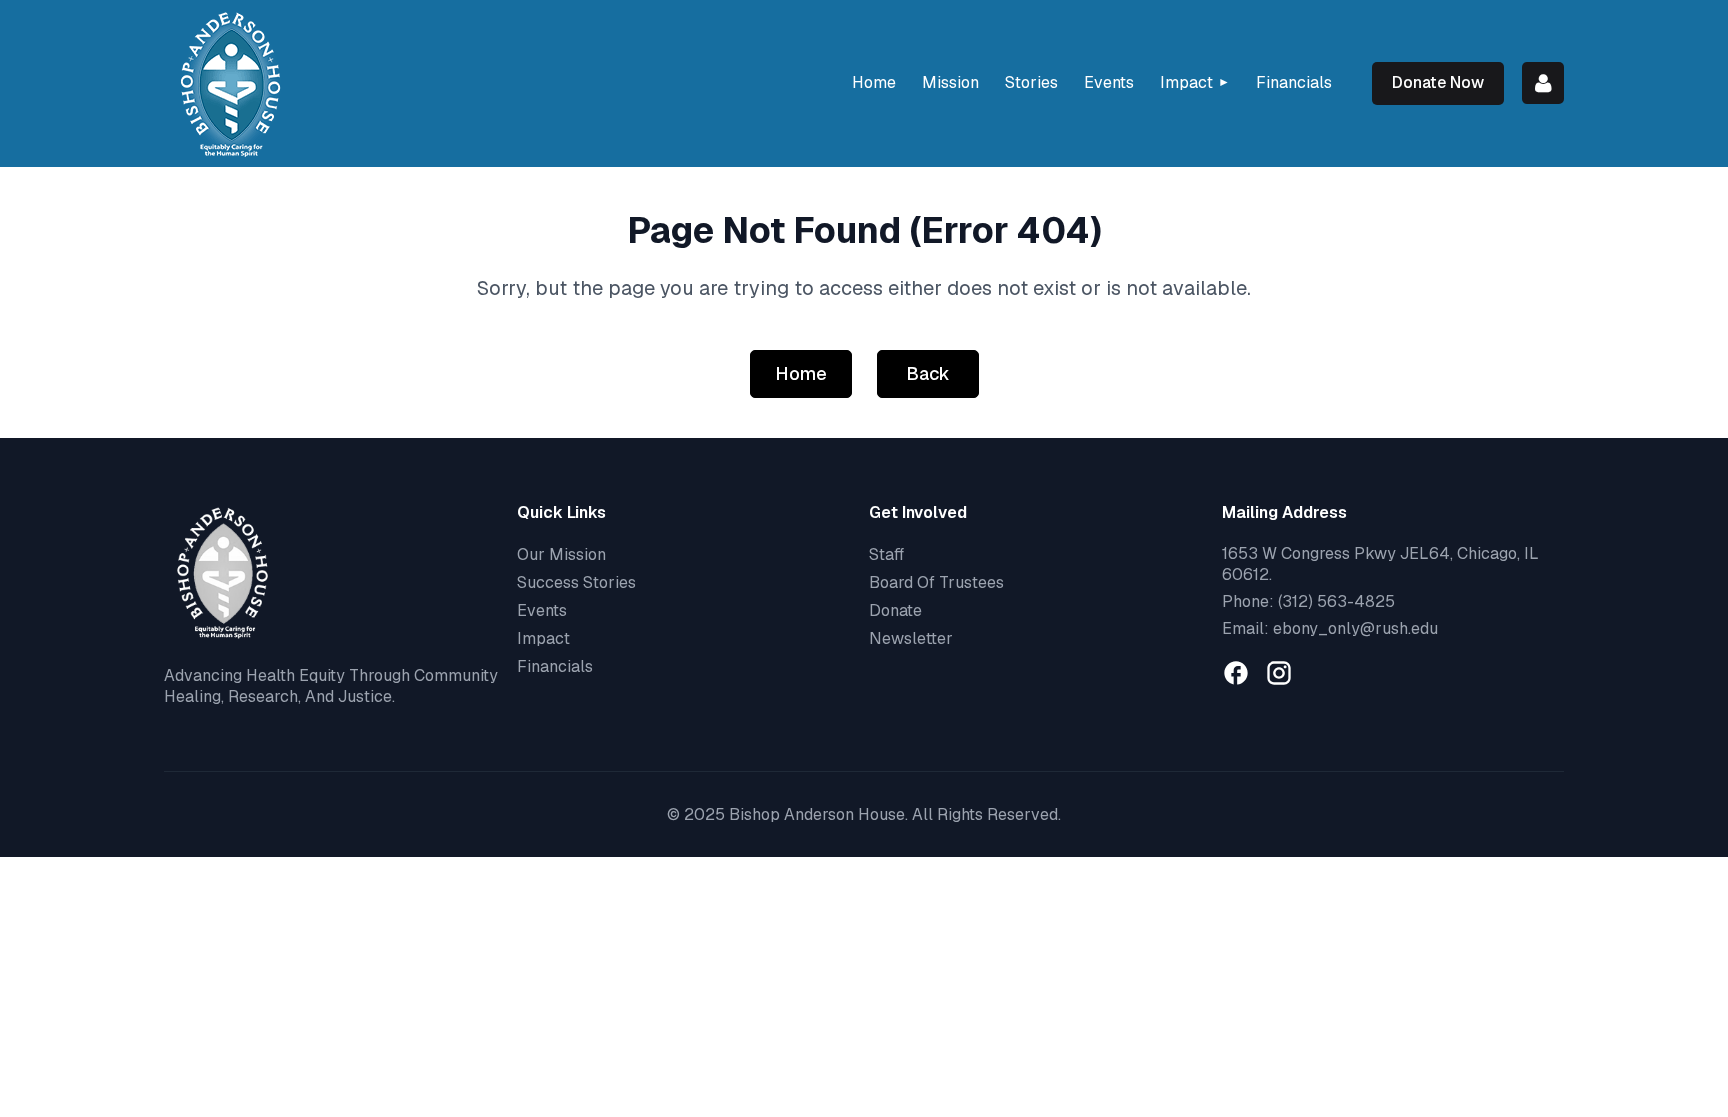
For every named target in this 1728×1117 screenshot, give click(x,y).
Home (801, 373)
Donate (895, 610)
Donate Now (1438, 82)
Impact (543, 638)
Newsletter (911, 638)
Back (928, 373)
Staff (886, 554)
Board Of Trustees (936, 582)
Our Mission (561, 554)
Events (542, 610)
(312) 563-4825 (1336, 601)
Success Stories (576, 582)
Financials (555, 666)
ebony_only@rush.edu (1355, 628)
